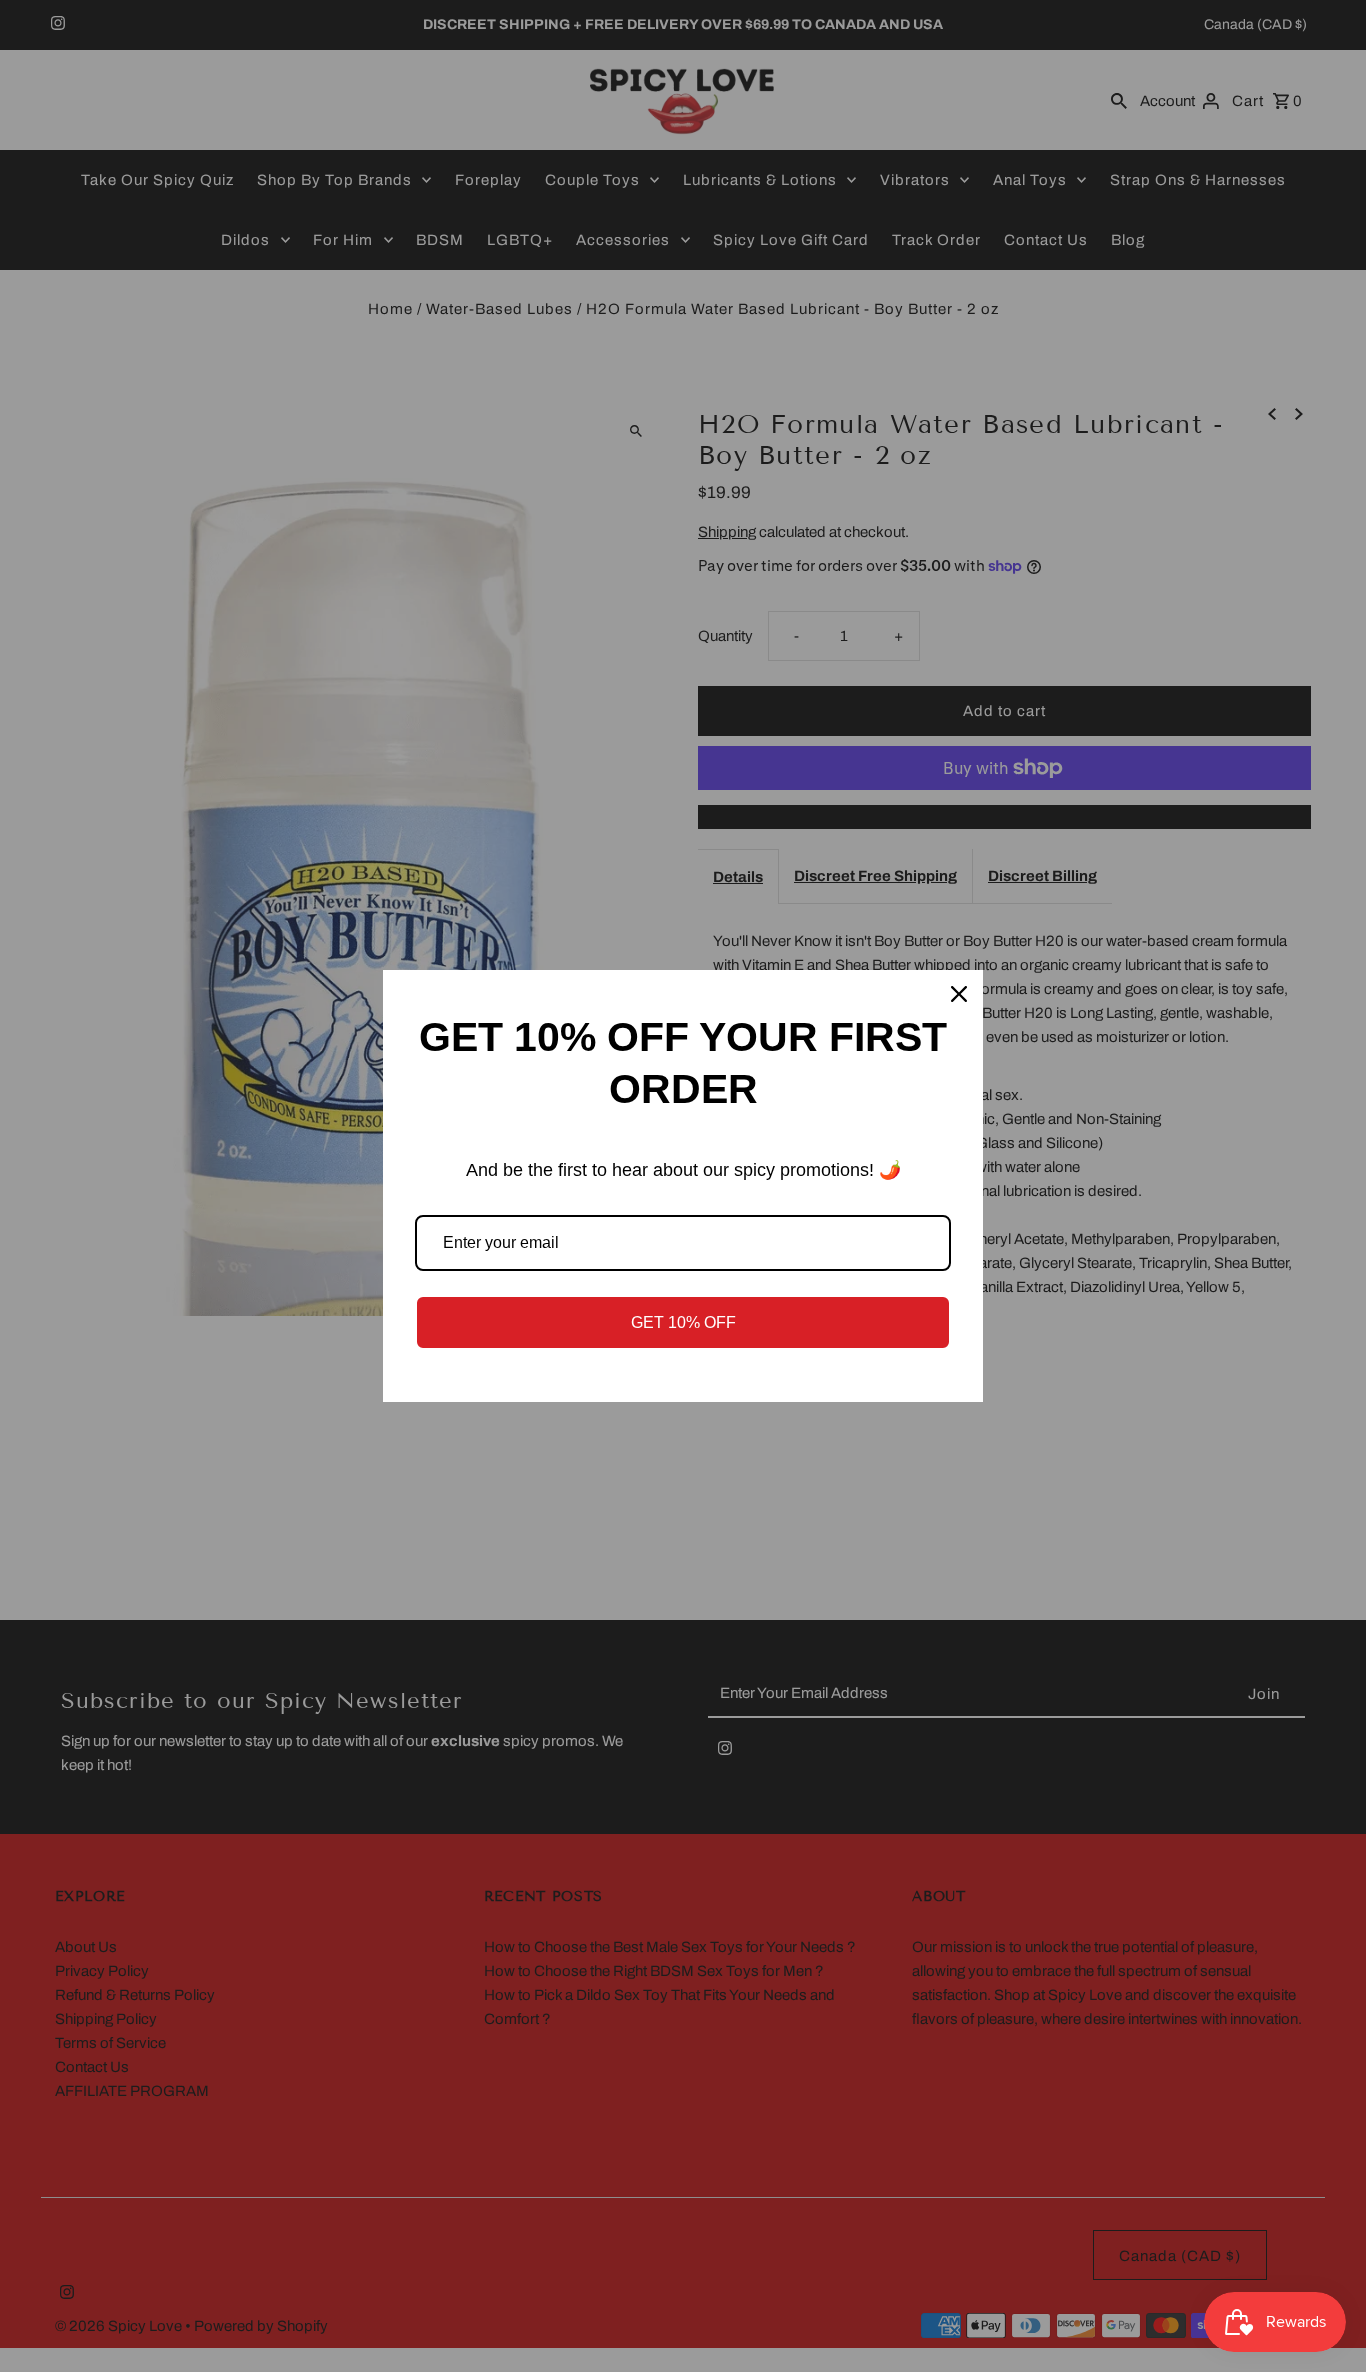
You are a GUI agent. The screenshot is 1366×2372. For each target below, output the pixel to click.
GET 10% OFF (683, 1322)
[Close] (959, 994)
